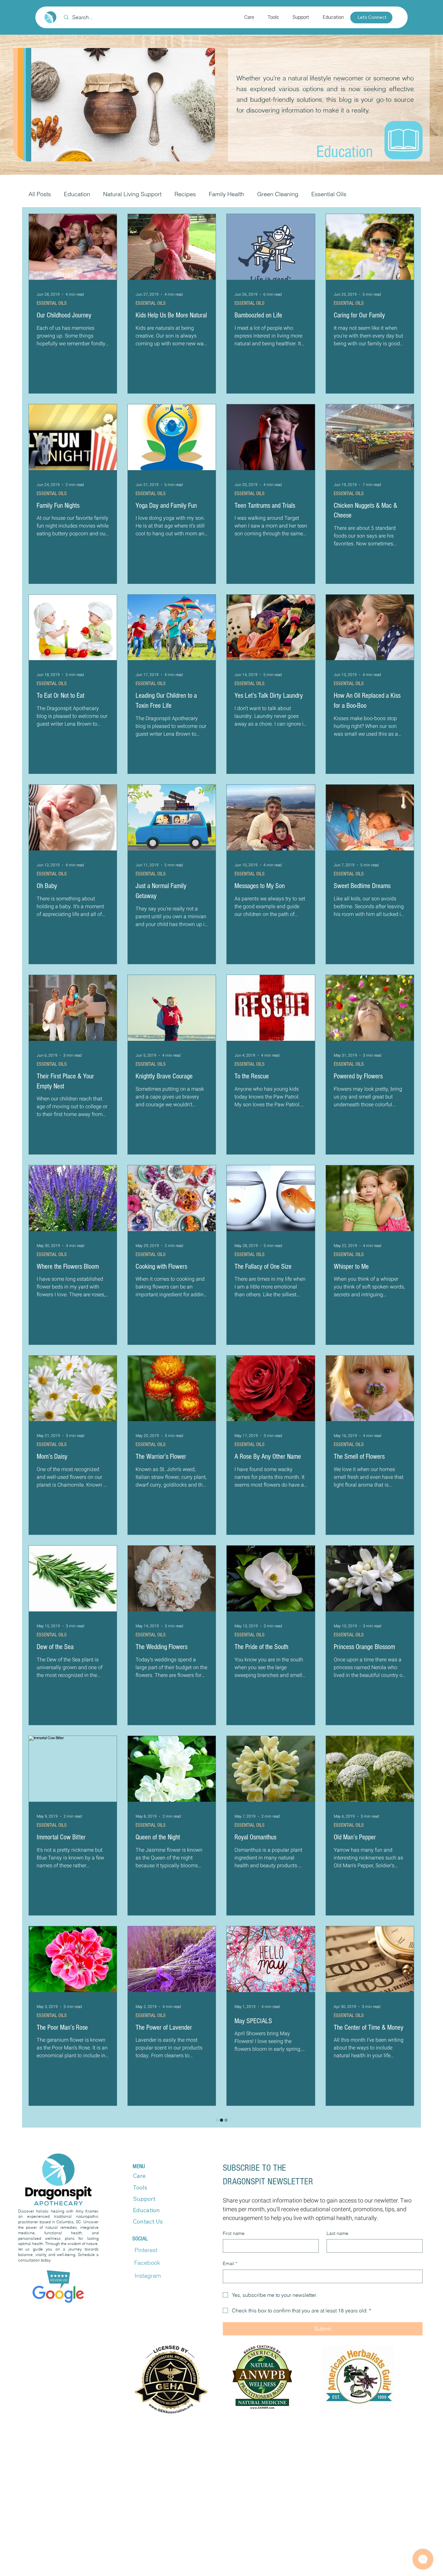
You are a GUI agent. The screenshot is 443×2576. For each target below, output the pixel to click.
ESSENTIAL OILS (52, 303)
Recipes (185, 194)
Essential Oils (329, 194)
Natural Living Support (132, 194)
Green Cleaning (278, 194)
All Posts (40, 194)
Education (77, 194)
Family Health (227, 194)
